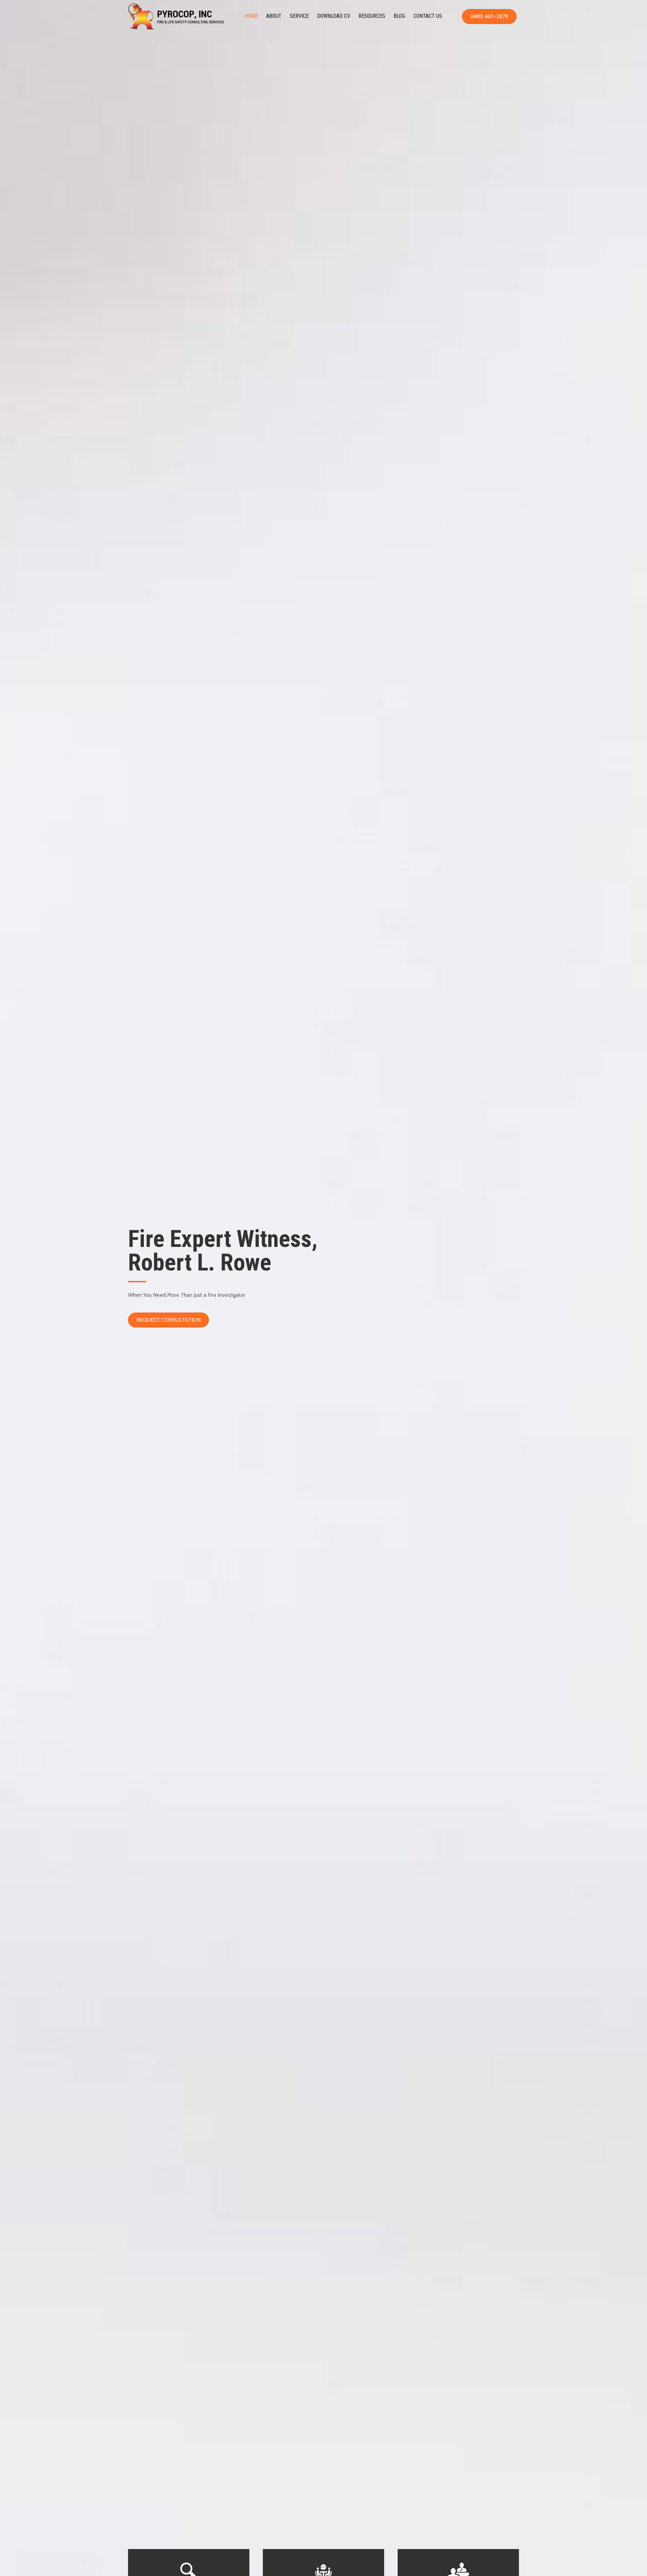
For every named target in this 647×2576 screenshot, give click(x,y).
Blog (399, 16)
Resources (372, 16)
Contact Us (428, 16)
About (274, 16)
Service (299, 16)
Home (251, 16)
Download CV (334, 16)
